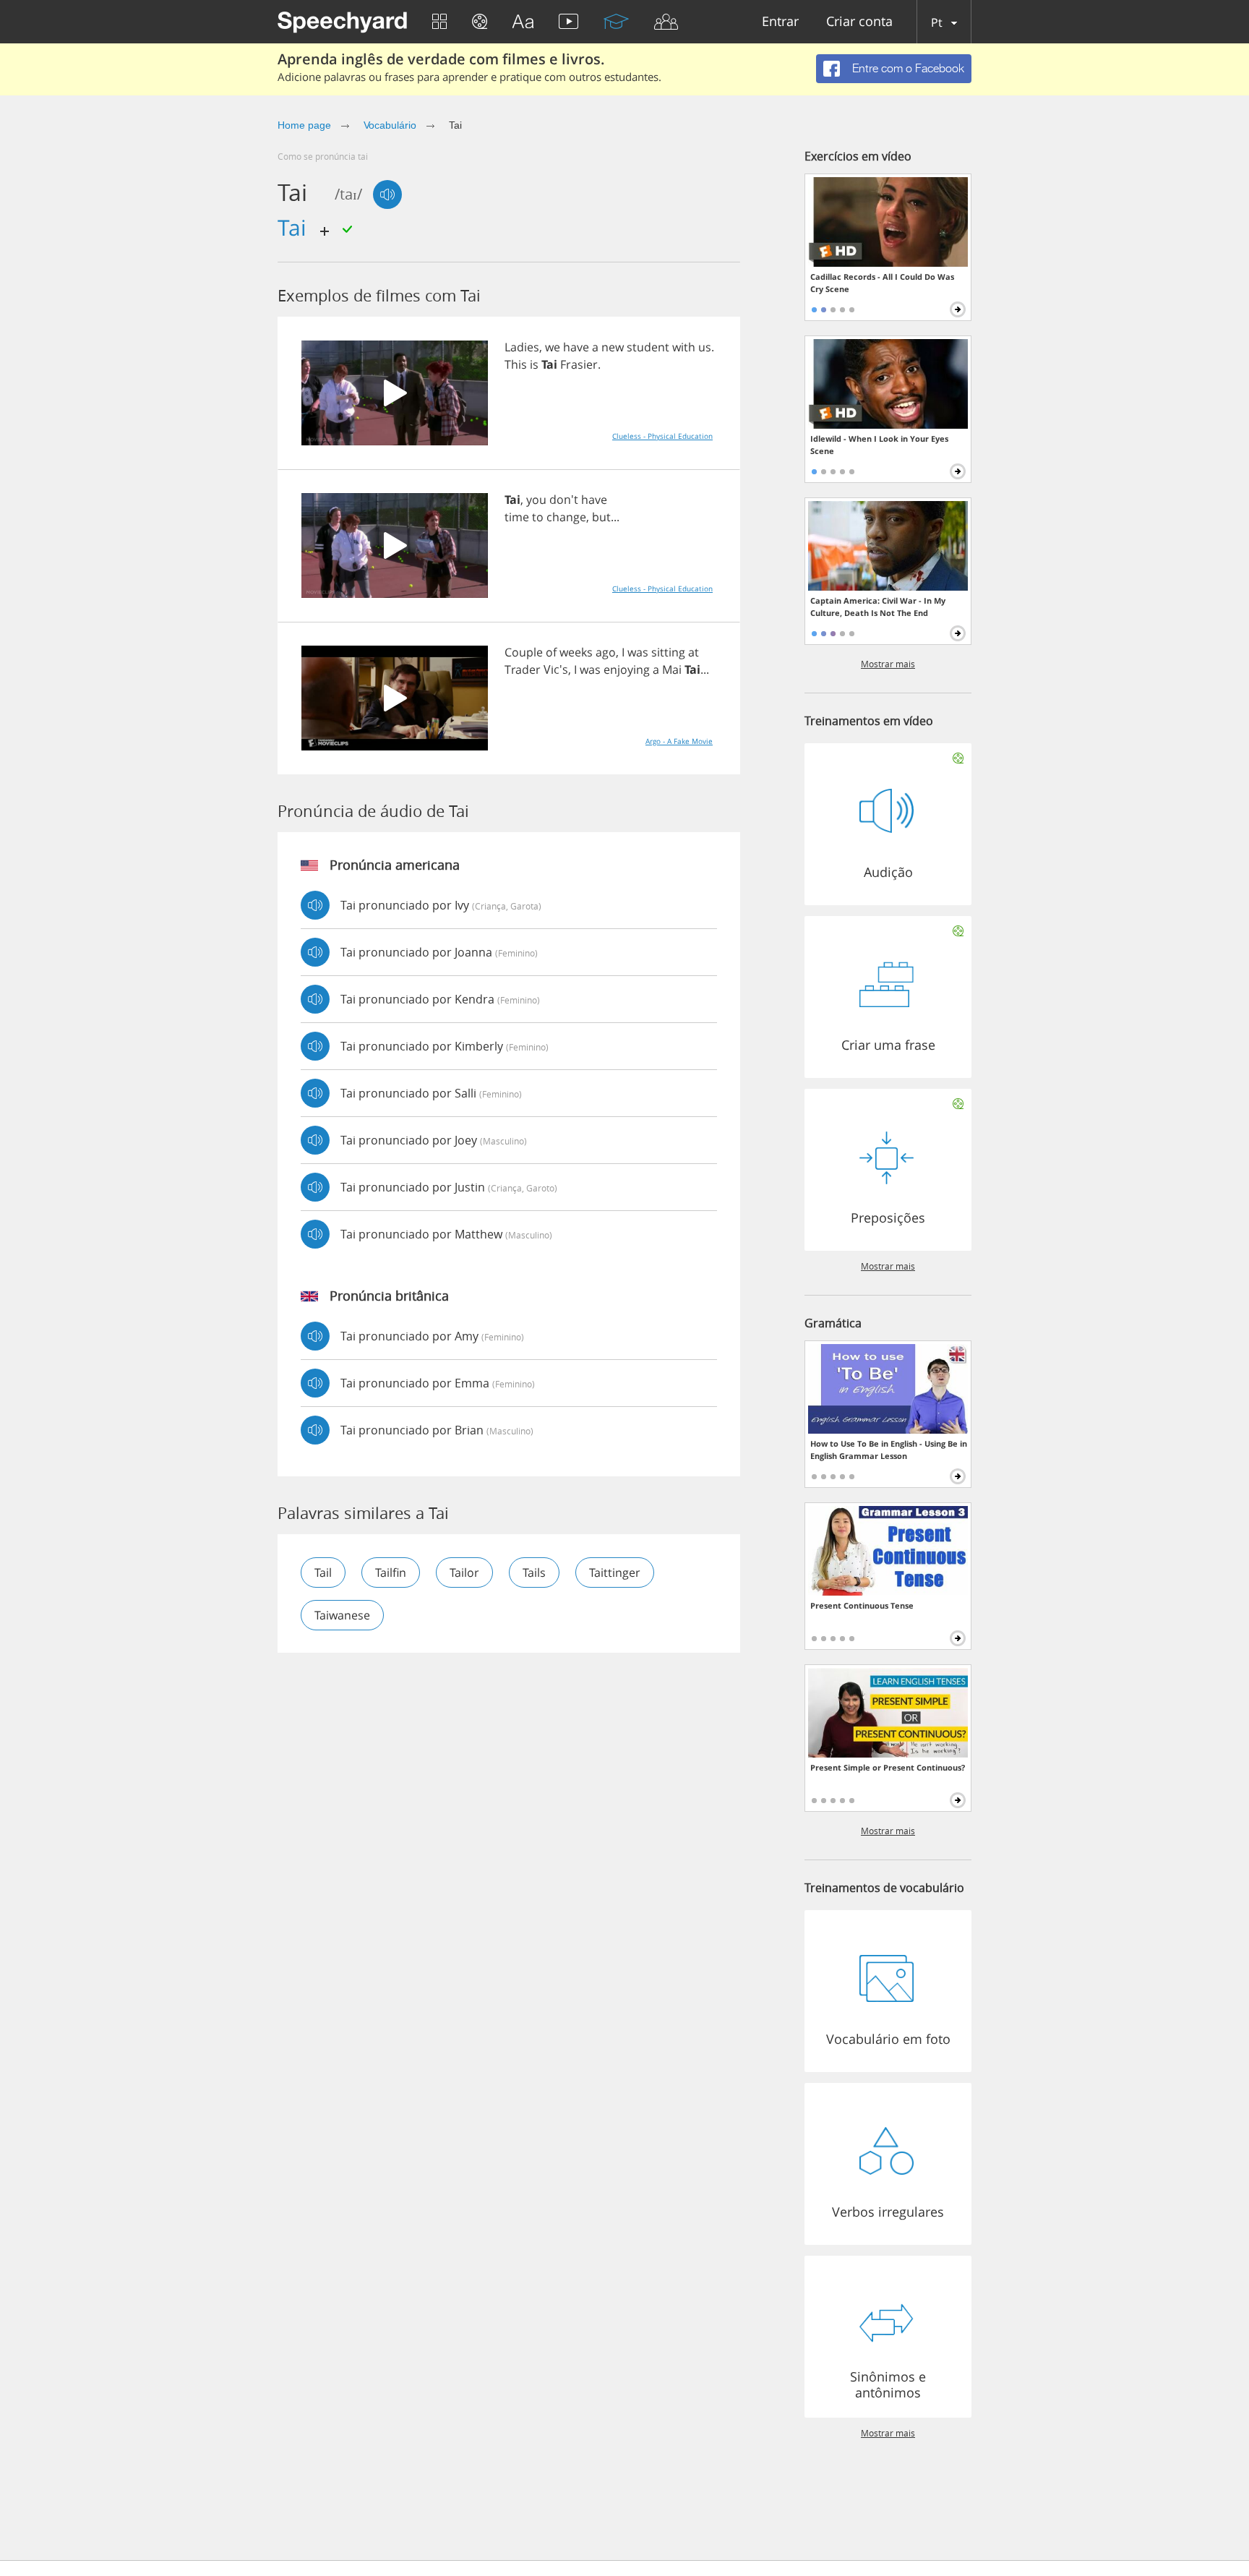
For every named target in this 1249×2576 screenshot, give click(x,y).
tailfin (391, 1572)
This (516, 364)
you (536, 500)
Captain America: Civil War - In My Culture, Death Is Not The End (878, 607)
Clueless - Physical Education (662, 436)
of (551, 652)
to (538, 517)
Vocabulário (390, 125)
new (613, 347)
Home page (304, 125)
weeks (576, 652)
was (638, 652)
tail (323, 1572)
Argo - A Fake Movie (679, 741)
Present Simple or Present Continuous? (888, 1767)
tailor (464, 1572)
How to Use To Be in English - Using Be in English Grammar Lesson (889, 1450)
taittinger (615, 1572)
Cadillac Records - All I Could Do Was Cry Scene (882, 283)
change (566, 517)
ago (606, 652)
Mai (672, 669)
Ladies (522, 347)
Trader (523, 669)
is (534, 364)
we (553, 347)
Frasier (579, 364)
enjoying (627, 669)
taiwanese (342, 1615)
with (684, 347)
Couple (524, 652)
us (705, 347)
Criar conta (859, 22)
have (576, 347)
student (648, 347)
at (694, 652)
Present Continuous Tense (862, 1605)
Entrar (780, 22)
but (601, 517)
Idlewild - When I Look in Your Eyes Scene (879, 445)
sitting (668, 652)
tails (534, 1572)
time (517, 517)
